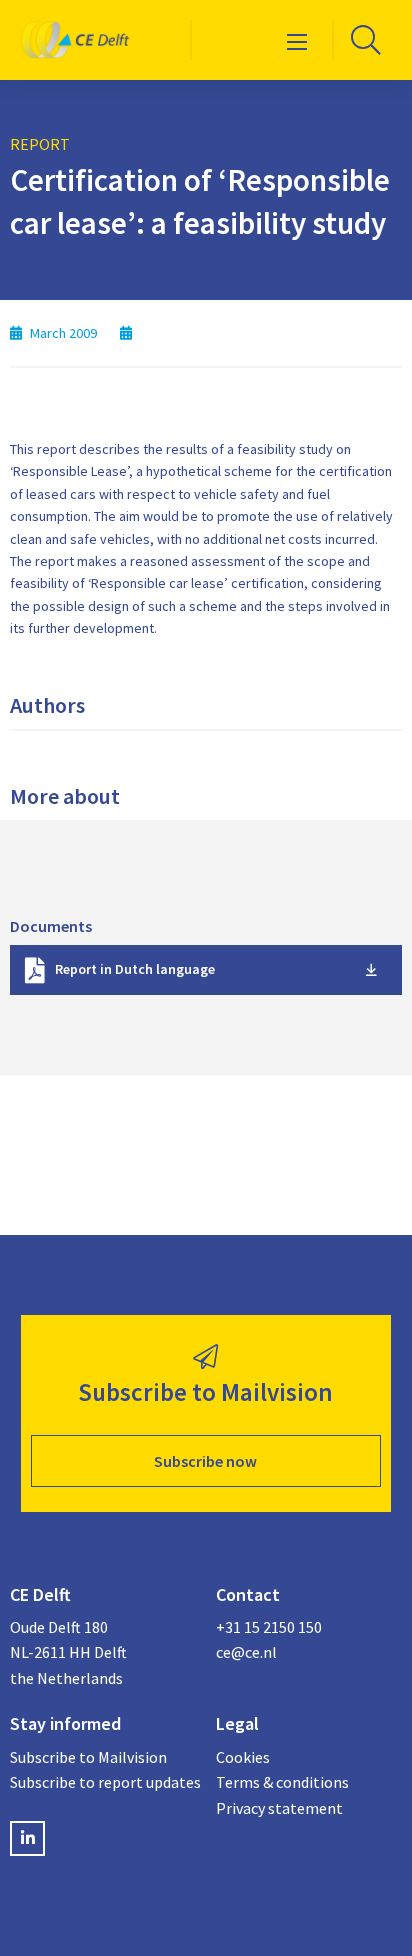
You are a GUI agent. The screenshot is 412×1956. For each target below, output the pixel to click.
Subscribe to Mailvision (88, 1757)
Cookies (243, 1757)
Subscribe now (205, 1461)
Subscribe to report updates (103, 1782)
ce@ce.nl (246, 1652)
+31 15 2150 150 (269, 1627)
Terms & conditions (282, 1782)
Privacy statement (279, 1808)
